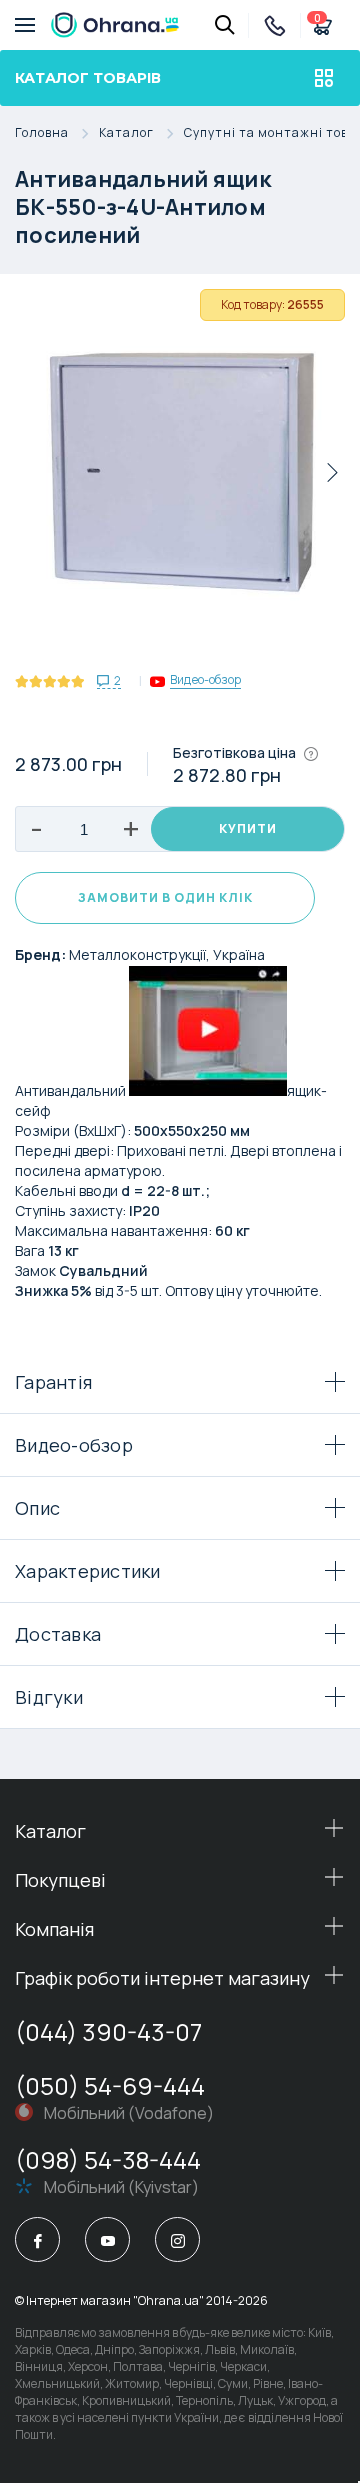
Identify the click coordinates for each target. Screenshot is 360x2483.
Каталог (126, 133)
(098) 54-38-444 (108, 2159)
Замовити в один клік (165, 897)
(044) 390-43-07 (108, 2031)
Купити (248, 828)
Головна (42, 133)
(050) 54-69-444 (110, 2085)
